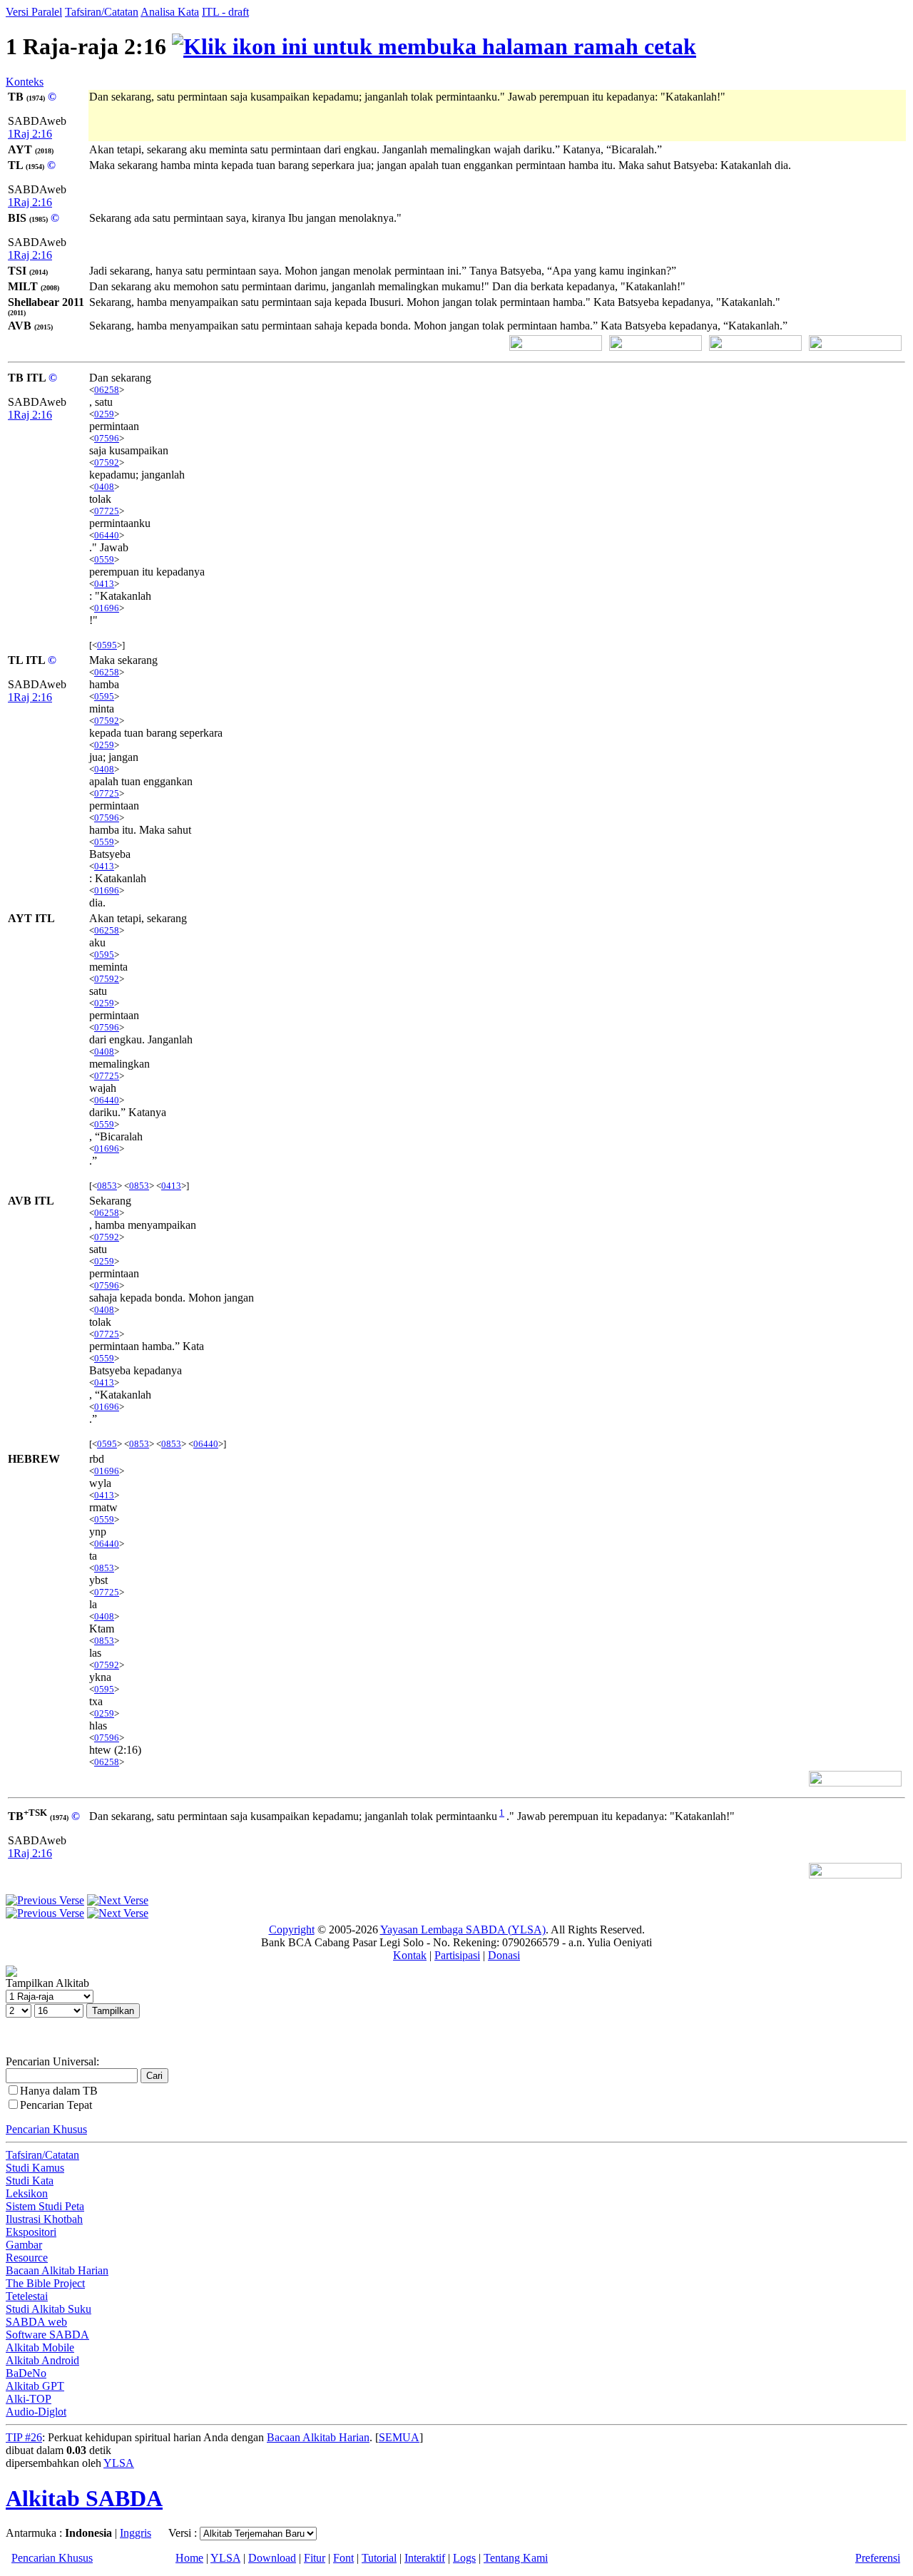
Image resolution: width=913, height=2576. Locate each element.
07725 (107, 511)
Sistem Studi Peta (45, 2206)
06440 (107, 535)
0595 (107, 645)
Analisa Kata (170, 12)
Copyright (292, 1930)
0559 (104, 559)
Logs (464, 2558)
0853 (107, 1186)
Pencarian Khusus (46, 2129)
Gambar (24, 2245)
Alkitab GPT (35, 2386)
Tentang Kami (516, 2558)
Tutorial (379, 2558)
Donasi (504, 1955)
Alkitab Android (42, 2360)
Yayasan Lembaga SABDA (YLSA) (463, 1930)
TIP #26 (24, 2437)
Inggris (136, 2533)
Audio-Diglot (36, 2412)
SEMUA (399, 2437)
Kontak (410, 1955)
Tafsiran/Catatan (102, 12)
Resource (27, 2258)
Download (272, 2558)
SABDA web (36, 2322)
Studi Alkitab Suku (49, 2309)
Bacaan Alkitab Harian (57, 2270)
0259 (104, 414)
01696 (107, 608)
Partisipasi (457, 1955)
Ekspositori (31, 2232)
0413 (104, 584)
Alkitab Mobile (40, 2347)
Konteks (25, 82)
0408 (104, 487)
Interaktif (425, 2558)
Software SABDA (47, 2335)
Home (189, 2558)
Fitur (315, 2558)
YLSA (119, 2463)
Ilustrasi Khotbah (44, 2219)
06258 (107, 390)
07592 (107, 462)
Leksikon (27, 2193)
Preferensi (878, 2558)
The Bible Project (45, 2283)
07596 (107, 438)
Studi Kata (30, 2181)
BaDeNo (26, 2373)
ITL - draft (225, 12)
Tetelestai (27, 2296)
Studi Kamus (35, 2168)
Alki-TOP (29, 2399)
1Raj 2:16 (30, 134)
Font (343, 2558)
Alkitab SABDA (84, 2498)
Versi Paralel (34, 12)
